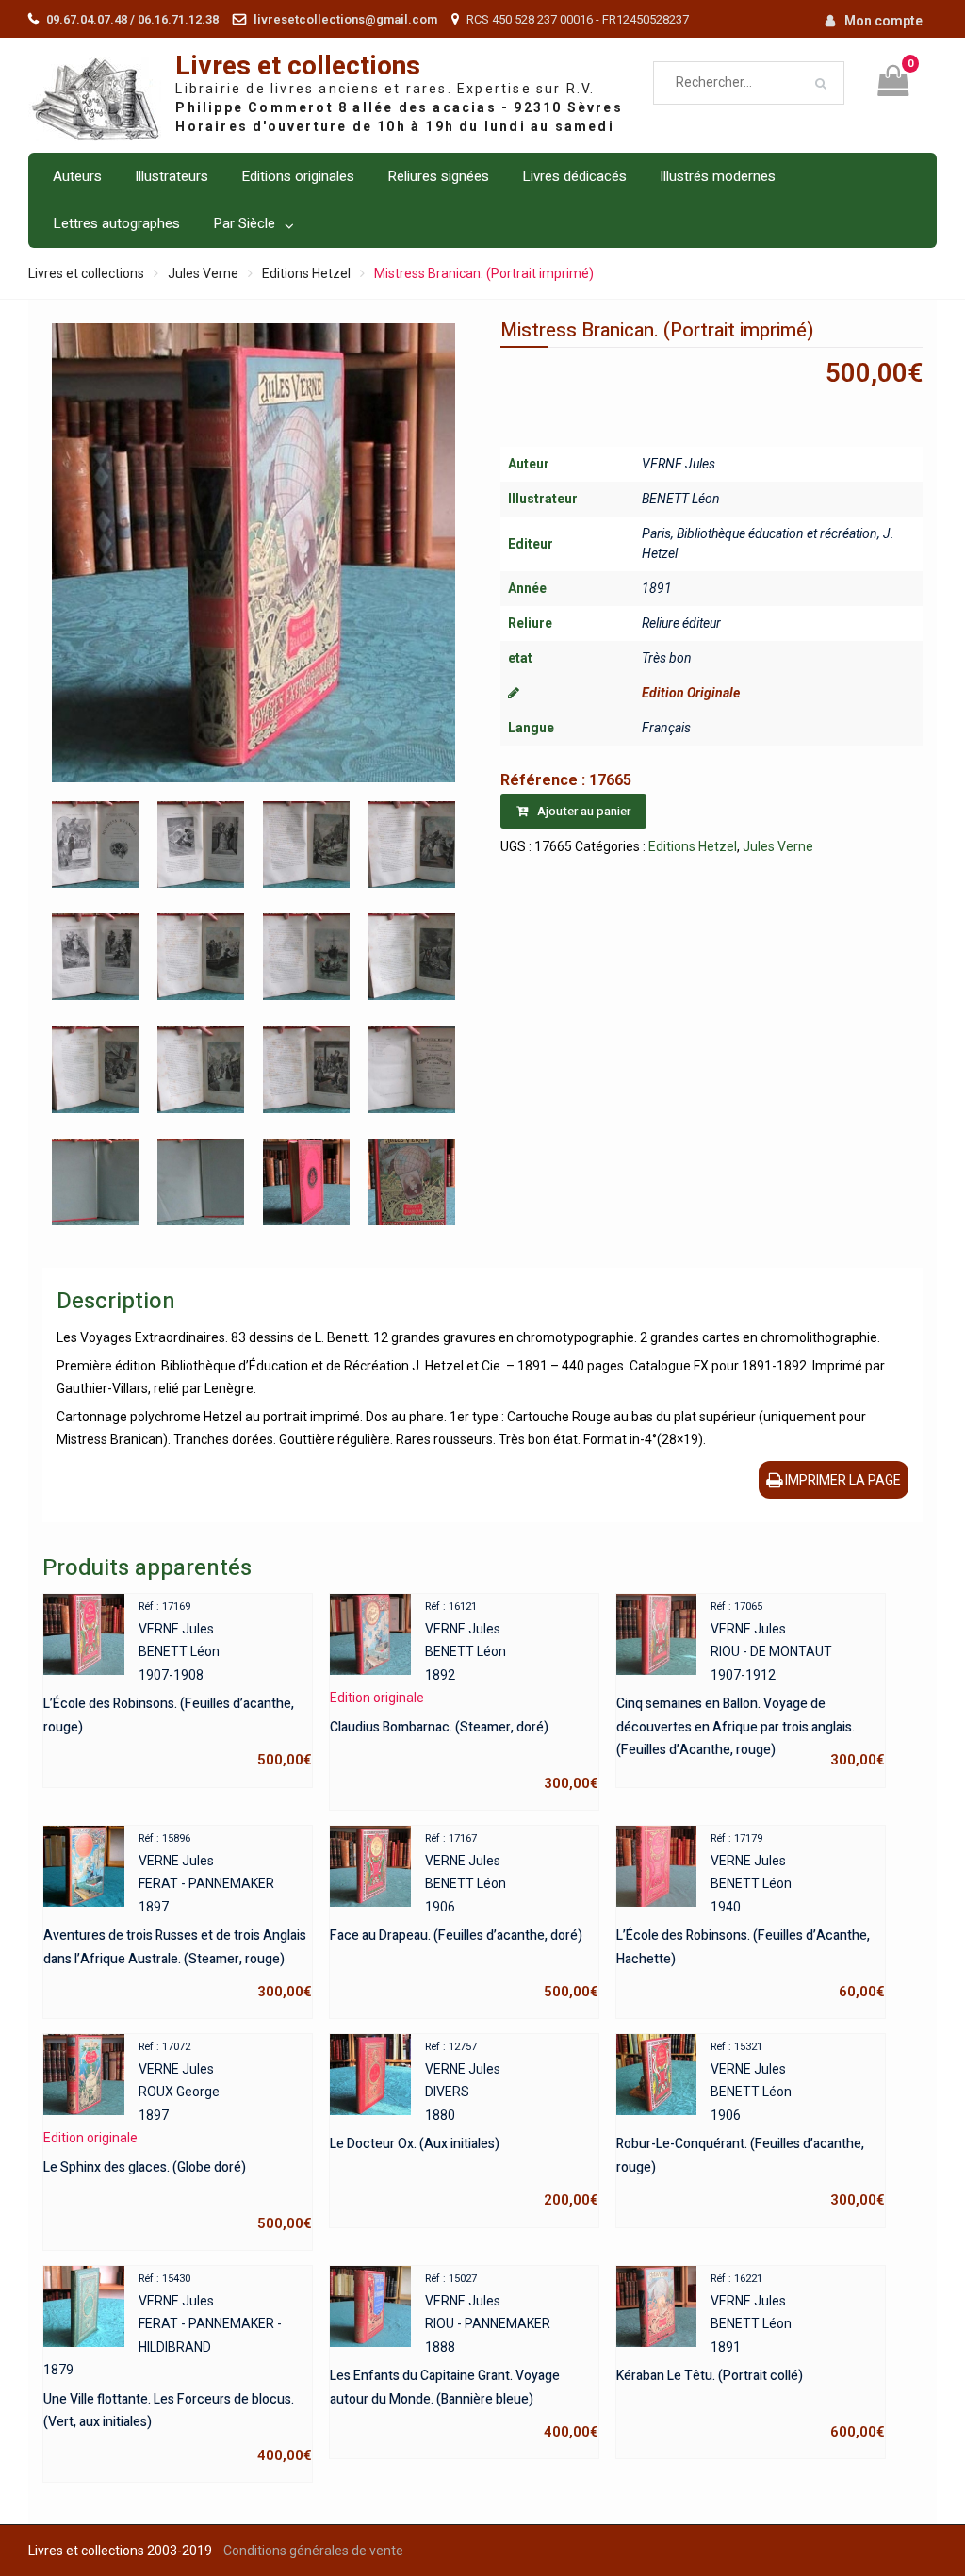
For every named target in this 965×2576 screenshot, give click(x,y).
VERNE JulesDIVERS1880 (464, 2125)
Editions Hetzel (306, 273)
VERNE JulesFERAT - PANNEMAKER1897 (178, 1916)
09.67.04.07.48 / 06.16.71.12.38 (132, 19)
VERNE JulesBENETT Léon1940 (751, 1916)
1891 (657, 588)
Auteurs (77, 176)
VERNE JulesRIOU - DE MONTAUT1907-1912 (751, 1684)
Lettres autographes (116, 223)
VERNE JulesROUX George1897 (178, 2136)
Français (666, 728)
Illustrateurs (172, 176)
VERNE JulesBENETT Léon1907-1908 (178, 1684)
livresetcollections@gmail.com (345, 19)
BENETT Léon (681, 499)
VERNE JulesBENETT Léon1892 (464, 1696)
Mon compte (883, 21)
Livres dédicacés (574, 176)
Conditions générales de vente (313, 2551)
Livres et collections (298, 66)
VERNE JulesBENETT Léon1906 (464, 1916)
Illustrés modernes (718, 176)
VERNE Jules (679, 464)
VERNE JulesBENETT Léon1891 (751, 2356)
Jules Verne (203, 273)
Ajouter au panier (584, 811)
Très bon (667, 658)
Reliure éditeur (681, 623)
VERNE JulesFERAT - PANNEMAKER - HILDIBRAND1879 (178, 2368)
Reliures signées (438, 176)
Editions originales (298, 176)
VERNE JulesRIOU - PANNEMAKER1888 (464, 2356)
